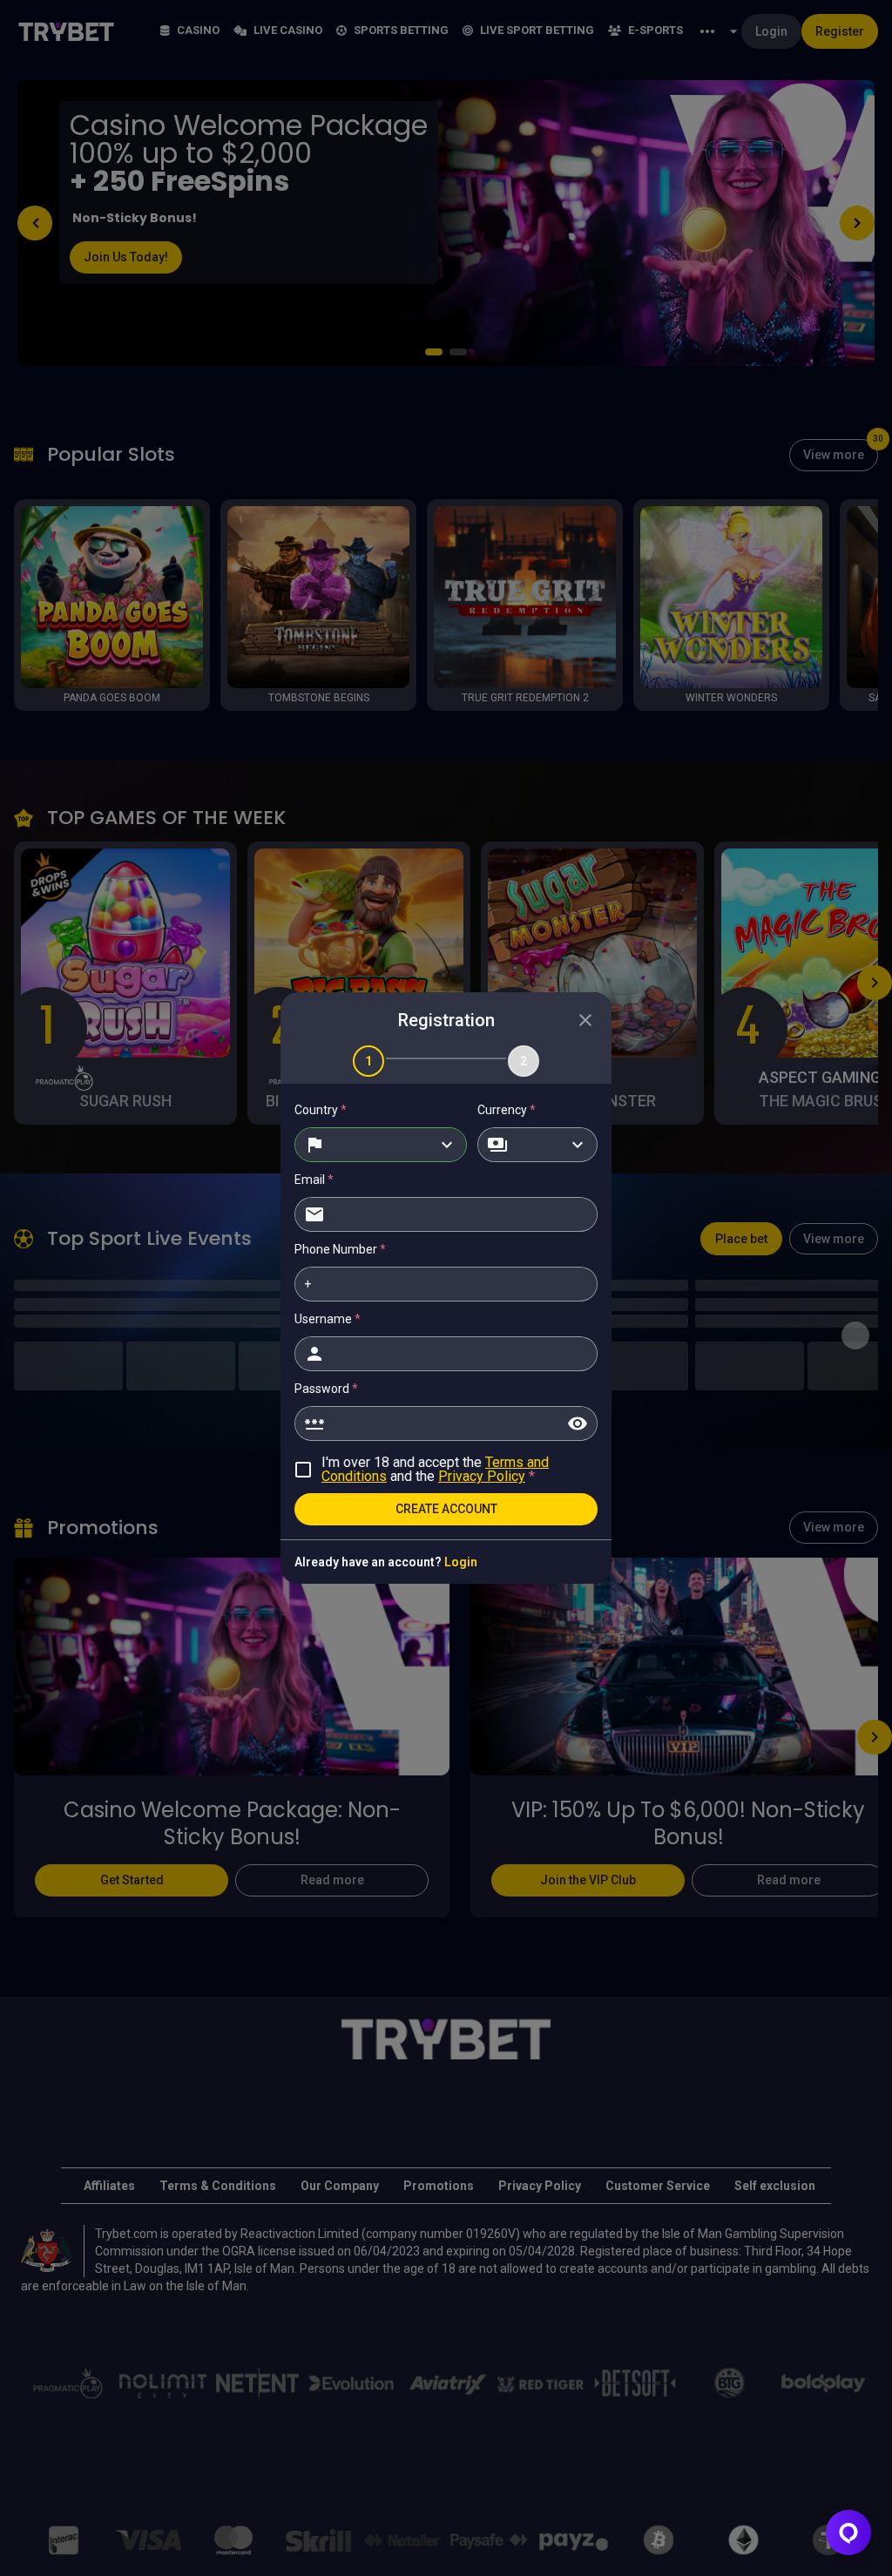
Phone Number (340, 1249)
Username (328, 1319)
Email (314, 1180)
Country (321, 1110)
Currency (507, 1110)
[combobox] (381, 1145)
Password (326, 1389)
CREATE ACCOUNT (446, 1509)
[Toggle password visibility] (578, 1423)
